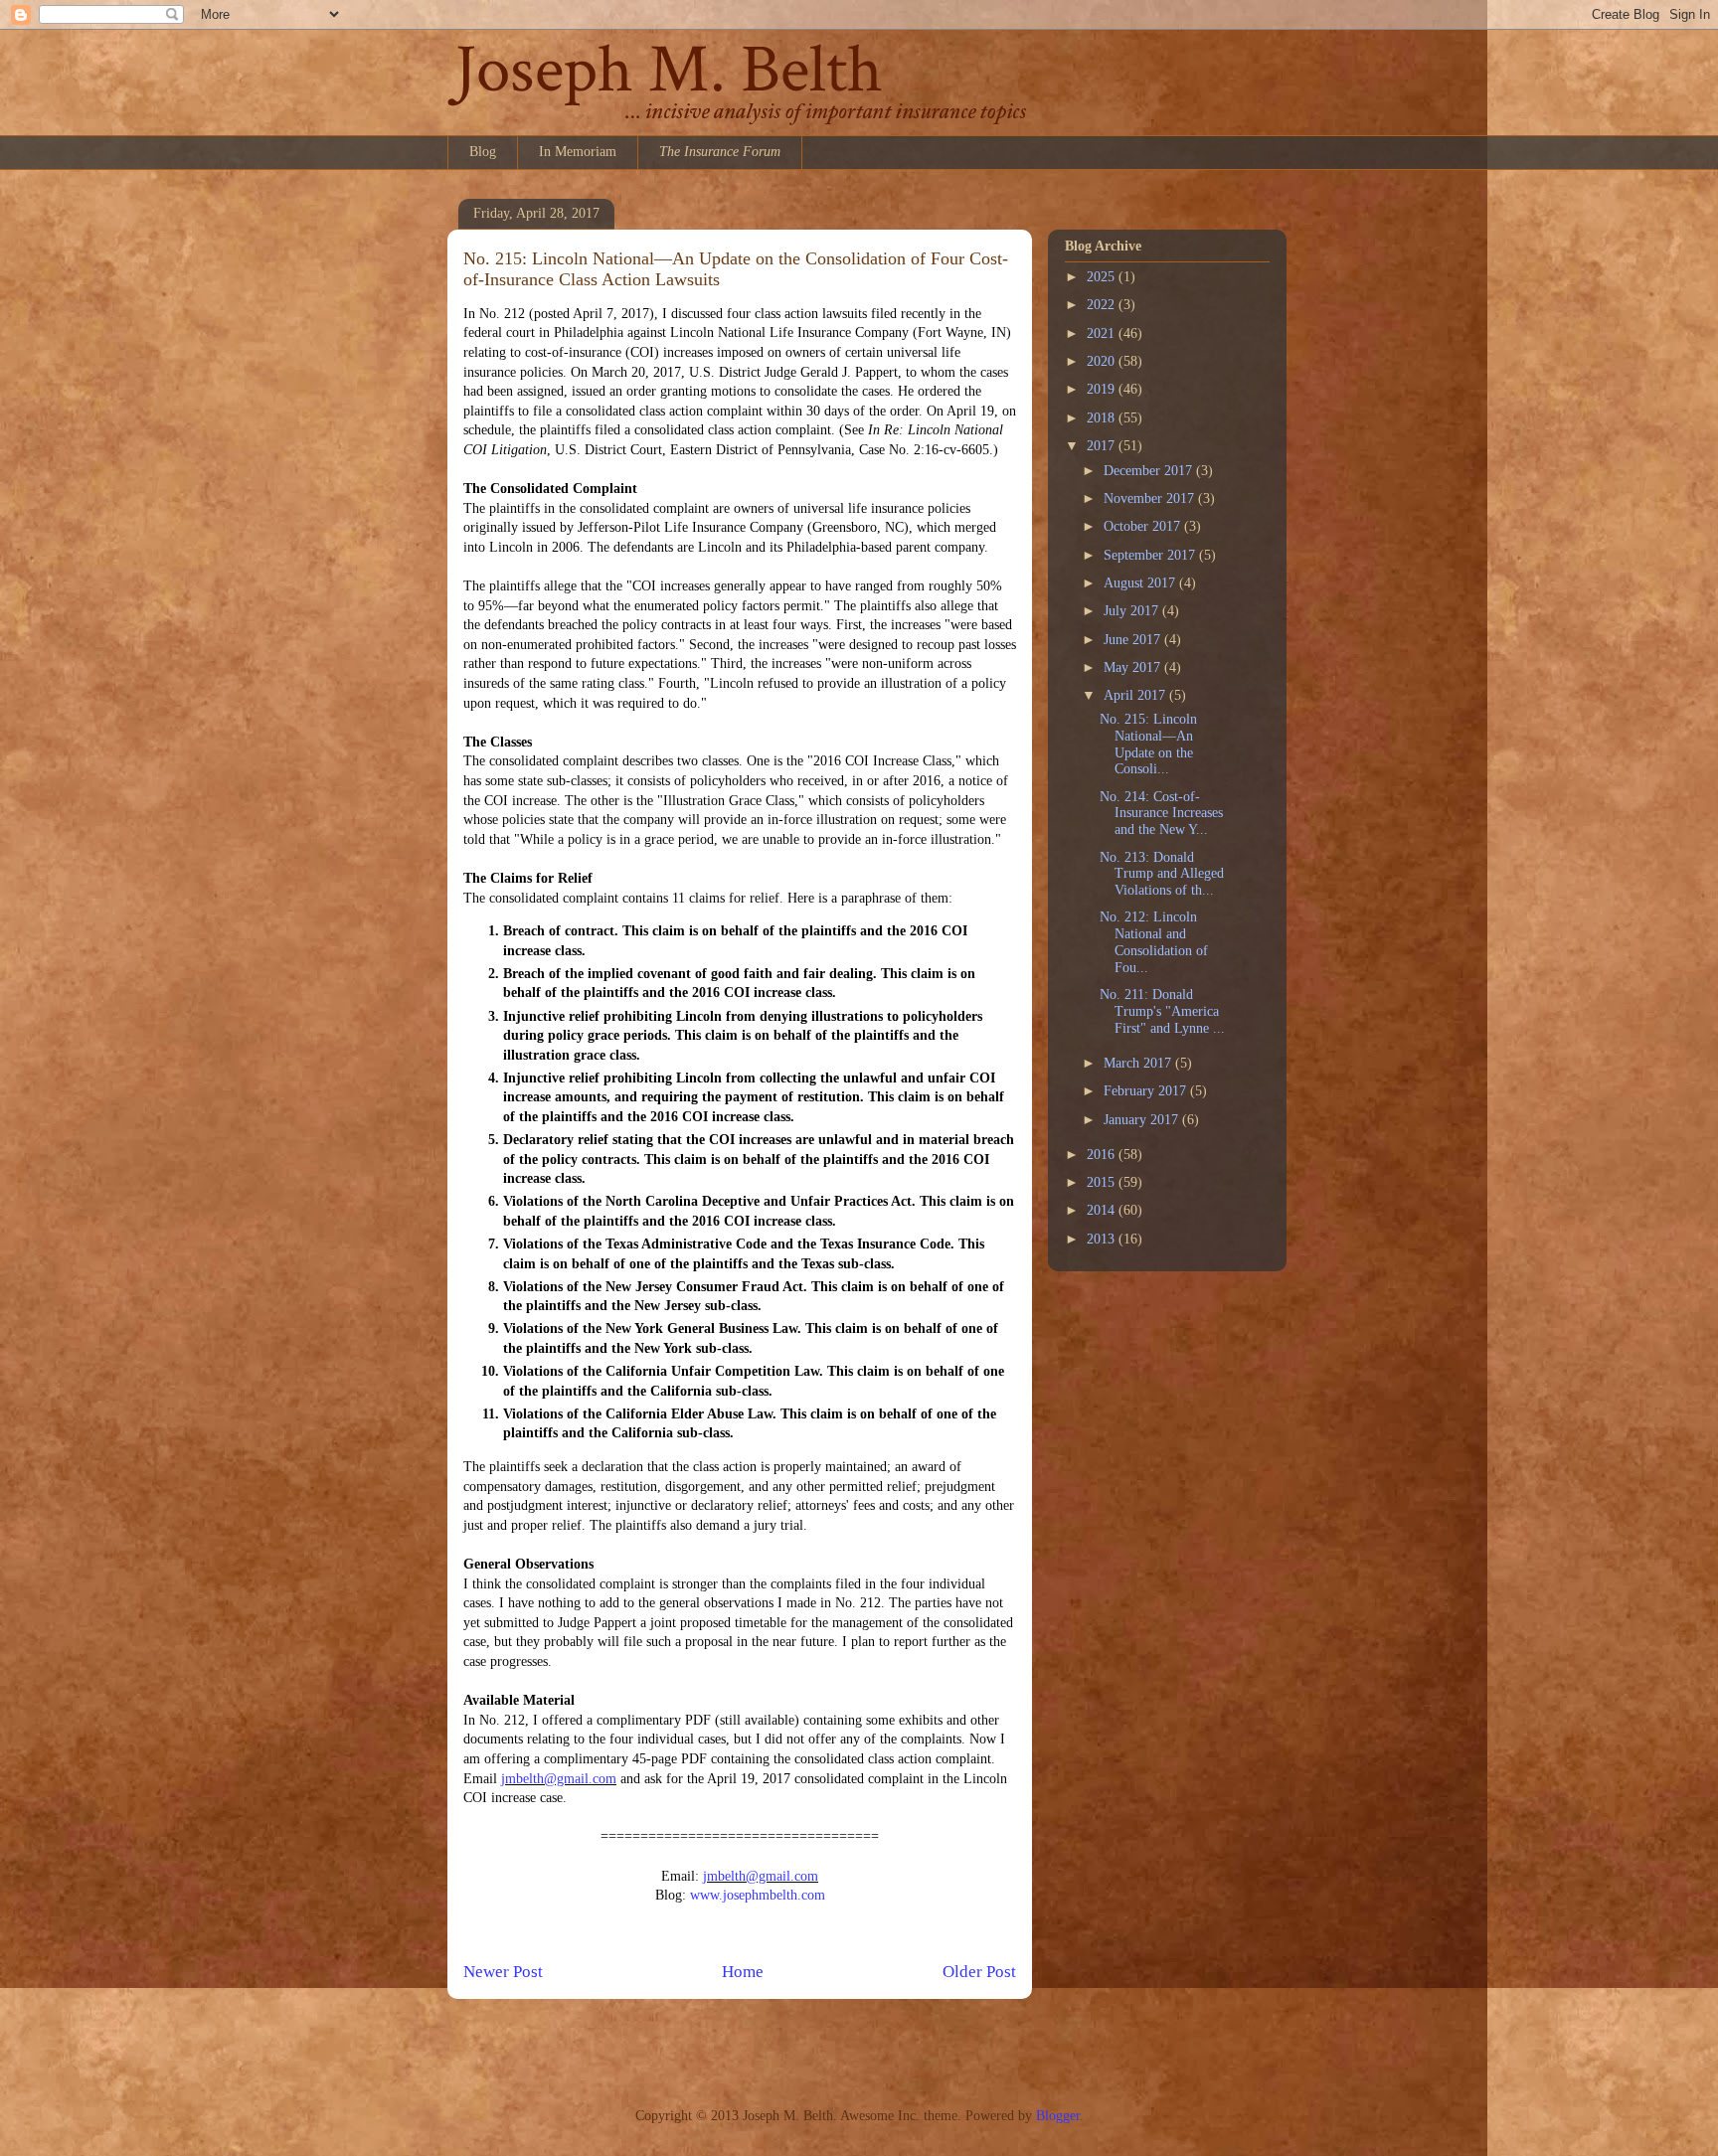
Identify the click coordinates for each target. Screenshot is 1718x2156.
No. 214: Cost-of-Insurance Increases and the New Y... (1161, 814)
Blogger (1058, 2116)
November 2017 (1151, 498)
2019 (1103, 389)
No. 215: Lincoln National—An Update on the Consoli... (1148, 744)
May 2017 (1134, 667)
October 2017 (1144, 526)
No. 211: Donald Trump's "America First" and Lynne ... (1162, 1011)
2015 (1103, 1182)
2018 (1103, 418)
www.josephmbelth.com (758, 1895)
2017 (1103, 446)
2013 (1103, 1239)
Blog (483, 152)
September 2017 (1151, 555)
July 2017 (1133, 611)
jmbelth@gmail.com (559, 1779)
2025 (1103, 277)
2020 (1103, 361)
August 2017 (1141, 583)
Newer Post (503, 1972)
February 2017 (1147, 1091)
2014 (1103, 1210)
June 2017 (1134, 640)
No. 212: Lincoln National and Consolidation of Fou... (1154, 942)
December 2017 (1150, 471)
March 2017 (1139, 1063)
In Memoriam (578, 152)
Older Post (979, 1972)
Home (743, 1972)
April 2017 (1136, 695)
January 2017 (1143, 1120)
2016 (1103, 1155)
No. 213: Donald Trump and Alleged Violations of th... (1162, 874)
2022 (1103, 305)
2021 (1103, 333)
